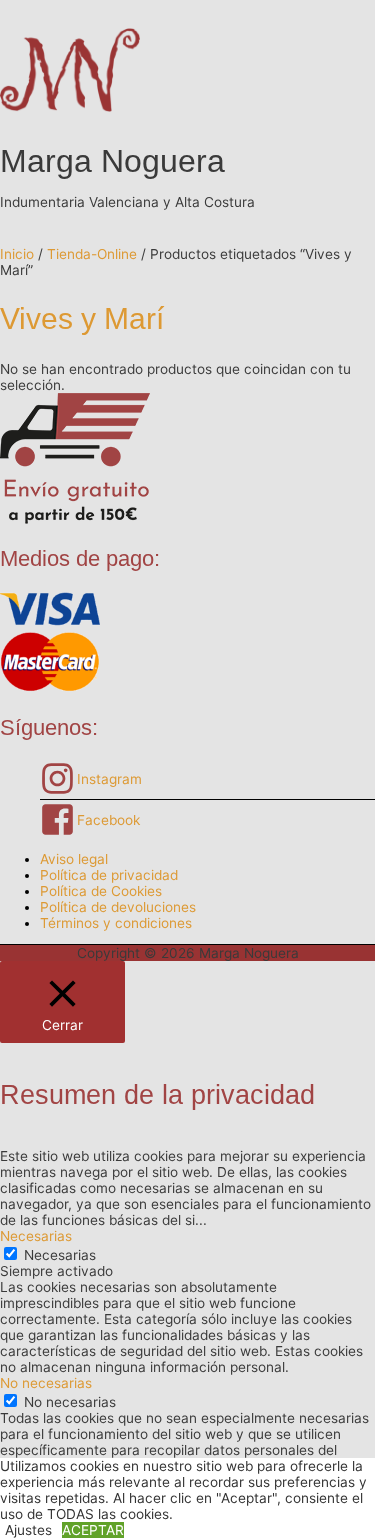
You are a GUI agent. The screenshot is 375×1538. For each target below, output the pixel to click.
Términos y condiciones (116, 923)
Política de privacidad (109, 875)
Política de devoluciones (118, 907)
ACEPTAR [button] (93, 1530)
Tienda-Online (92, 254)
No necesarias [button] (46, 1383)
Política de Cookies (101, 891)
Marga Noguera (112, 161)
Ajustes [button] (28, 1530)
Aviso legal (74, 859)
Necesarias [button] (36, 1236)
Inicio (17, 254)
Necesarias (60, 1255)
